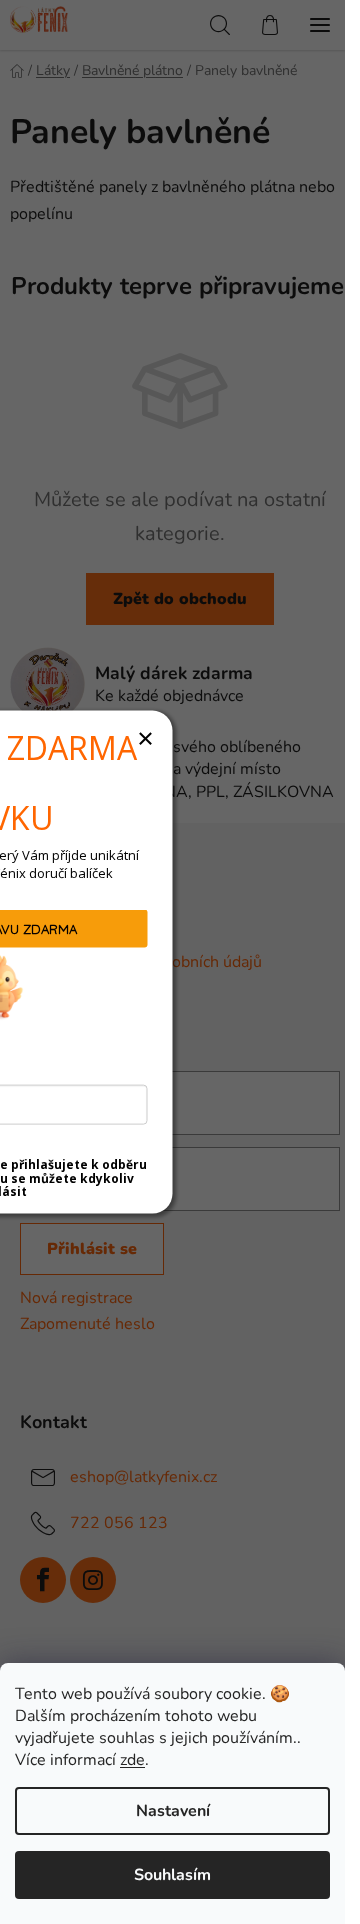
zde (132, 1760)
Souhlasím (172, 1875)
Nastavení (173, 1811)
